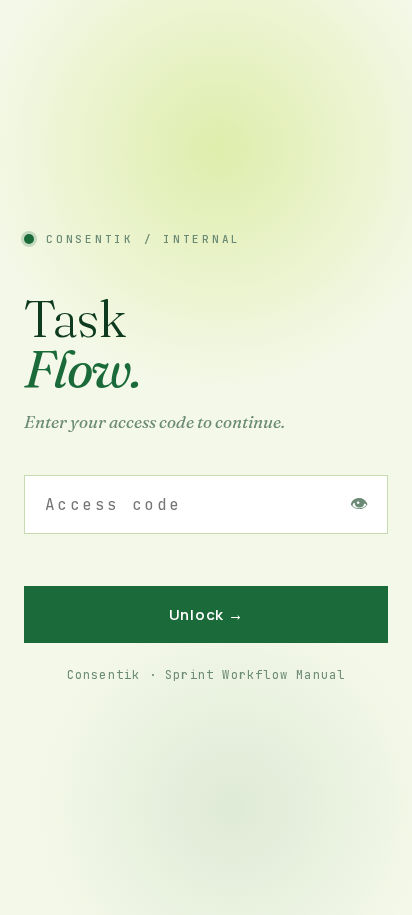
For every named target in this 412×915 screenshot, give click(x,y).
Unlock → (206, 614)
